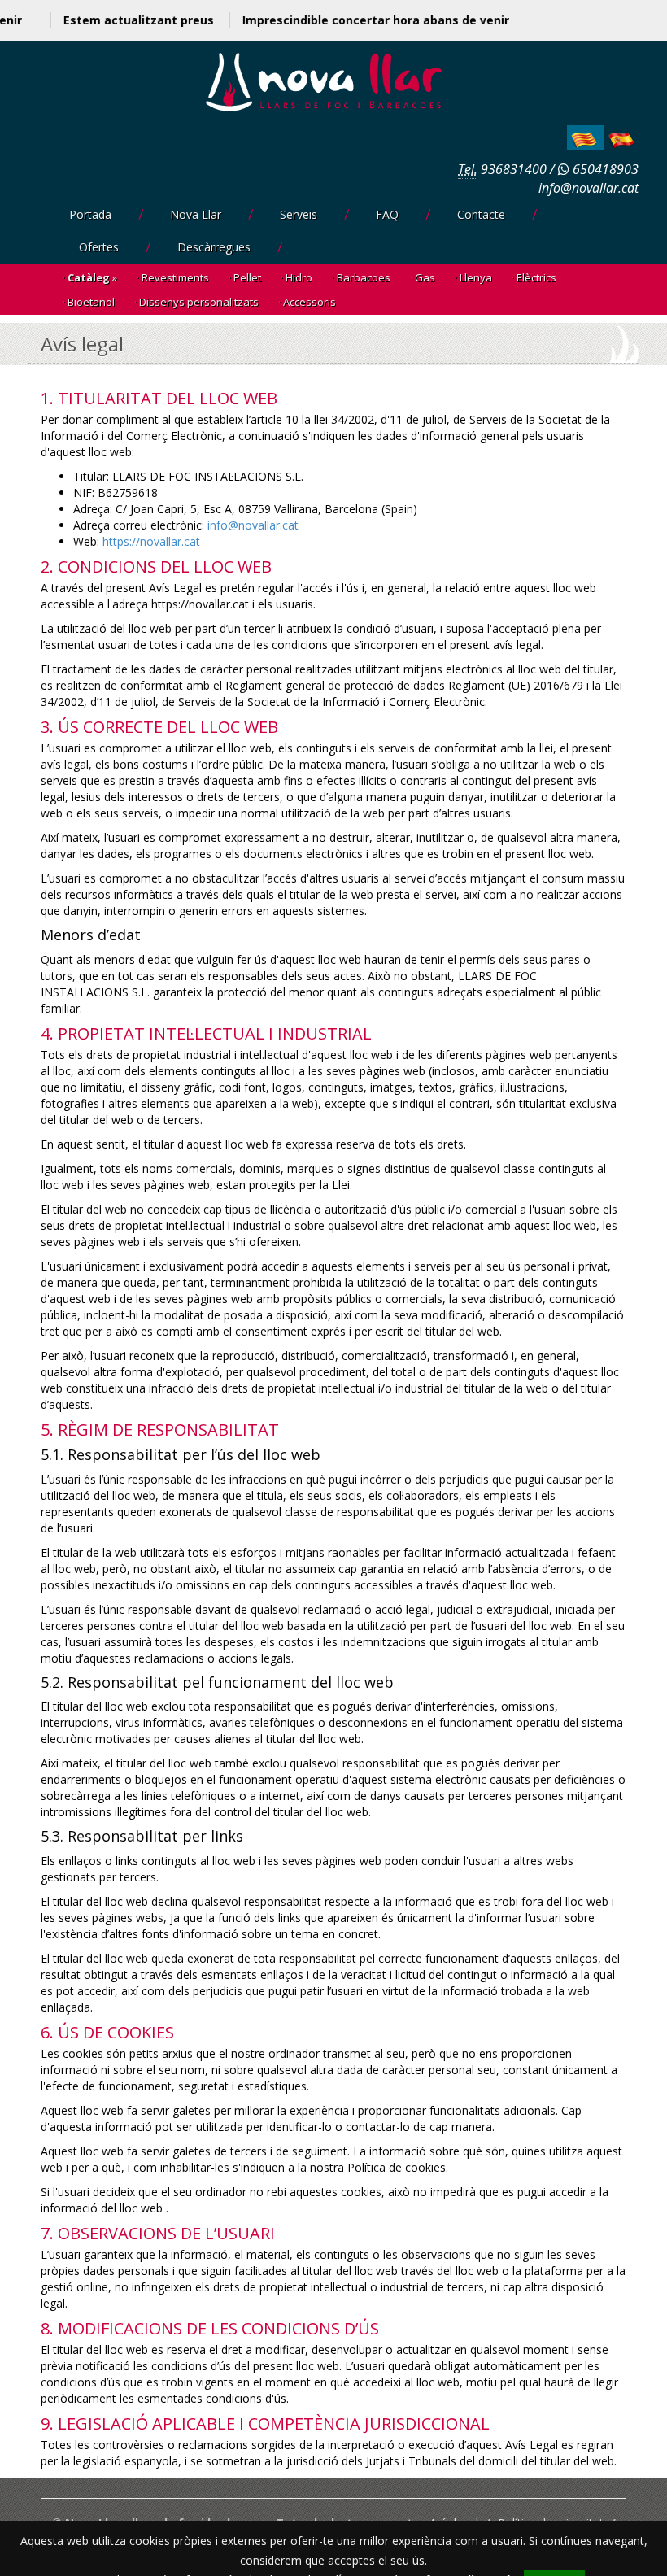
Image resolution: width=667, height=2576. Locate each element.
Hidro (299, 277)
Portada (90, 214)
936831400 (514, 169)
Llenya (476, 277)
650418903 (604, 169)
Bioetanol (91, 302)
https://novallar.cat (151, 541)
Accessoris (310, 302)
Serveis (299, 214)
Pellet (247, 277)
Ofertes (99, 247)
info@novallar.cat (589, 188)
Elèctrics (536, 277)
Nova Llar (196, 214)
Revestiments (175, 277)
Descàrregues (214, 247)
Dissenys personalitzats (199, 302)
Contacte (481, 214)
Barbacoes (364, 277)
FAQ (387, 214)
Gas (425, 277)
